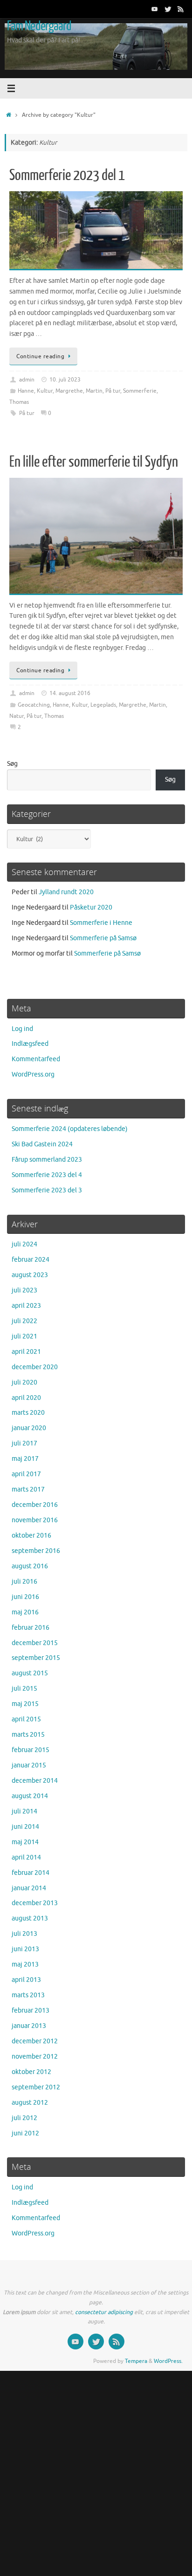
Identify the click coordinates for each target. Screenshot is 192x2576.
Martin (94, 391)
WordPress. (168, 2361)
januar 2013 (29, 2026)
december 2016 (35, 1505)
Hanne (26, 391)
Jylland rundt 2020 (66, 892)
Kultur (45, 391)
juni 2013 (25, 1949)
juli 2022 (24, 1321)
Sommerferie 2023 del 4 (47, 1175)
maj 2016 (25, 1612)
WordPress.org (33, 1074)
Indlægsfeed (30, 1044)
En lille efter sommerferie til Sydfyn (94, 462)
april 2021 (26, 1352)
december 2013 (35, 1903)
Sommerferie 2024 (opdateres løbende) (70, 1129)
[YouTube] (155, 9)
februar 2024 (31, 1260)
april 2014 (26, 1857)
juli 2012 (24, 2118)
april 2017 (26, 1474)
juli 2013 (24, 1934)
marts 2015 (28, 1735)
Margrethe (69, 391)
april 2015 (26, 1719)
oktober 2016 (31, 1536)
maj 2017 (25, 1459)
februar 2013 (31, 2011)
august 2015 (30, 1673)
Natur (17, 716)
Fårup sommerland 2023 (47, 1160)
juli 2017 (24, 1443)
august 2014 (30, 1796)
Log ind (22, 1029)
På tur (113, 391)
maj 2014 (25, 1842)
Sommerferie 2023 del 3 (47, 1190)
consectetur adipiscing (104, 2312)
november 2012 (35, 2057)
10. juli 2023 (65, 380)
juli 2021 (24, 1336)
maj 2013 (25, 1964)
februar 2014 (31, 1873)
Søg (12, 764)
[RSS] (181, 9)
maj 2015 (25, 1704)
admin (27, 380)
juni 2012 (25, 2133)
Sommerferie (140, 391)
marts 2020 (28, 1413)
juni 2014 (25, 1827)
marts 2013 (28, 1995)
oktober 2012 (31, 2072)
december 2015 (35, 1643)
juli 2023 (24, 1290)
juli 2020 (24, 1382)
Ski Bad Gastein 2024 (42, 1144)
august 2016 (30, 1566)
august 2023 (30, 1275)
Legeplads (103, 705)
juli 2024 (24, 1244)
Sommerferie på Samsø (103, 938)
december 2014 (35, 1781)
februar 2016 (31, 1628)
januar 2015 (29, 1765)
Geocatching (34, 705)
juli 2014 (24, 1811)
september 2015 (36, 1658)
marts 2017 (28, 1489)
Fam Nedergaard (39, 26)
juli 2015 (24, 1689)
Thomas (19, 402)
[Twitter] (168, 9)
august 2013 (30, 1918)
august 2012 (30, 2103)
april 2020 (26, 1398)
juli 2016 (24, 1582)
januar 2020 (29, 1428)
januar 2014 (29, 1888)
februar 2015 (31, 1750)
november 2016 (35, 1520)
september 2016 (36, 1551)
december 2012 (35, 2041)
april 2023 (26, 1306)
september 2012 (36, 2087)
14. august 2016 (70, 693)
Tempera (136, 2361)
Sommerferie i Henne (101, 923)
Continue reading (40, 356)
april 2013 (26, 1980)
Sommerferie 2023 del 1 (67, 175)
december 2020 (35, 1367)
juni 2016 (25, 1597)
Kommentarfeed (36, 1059)
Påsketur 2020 (91, 907)
